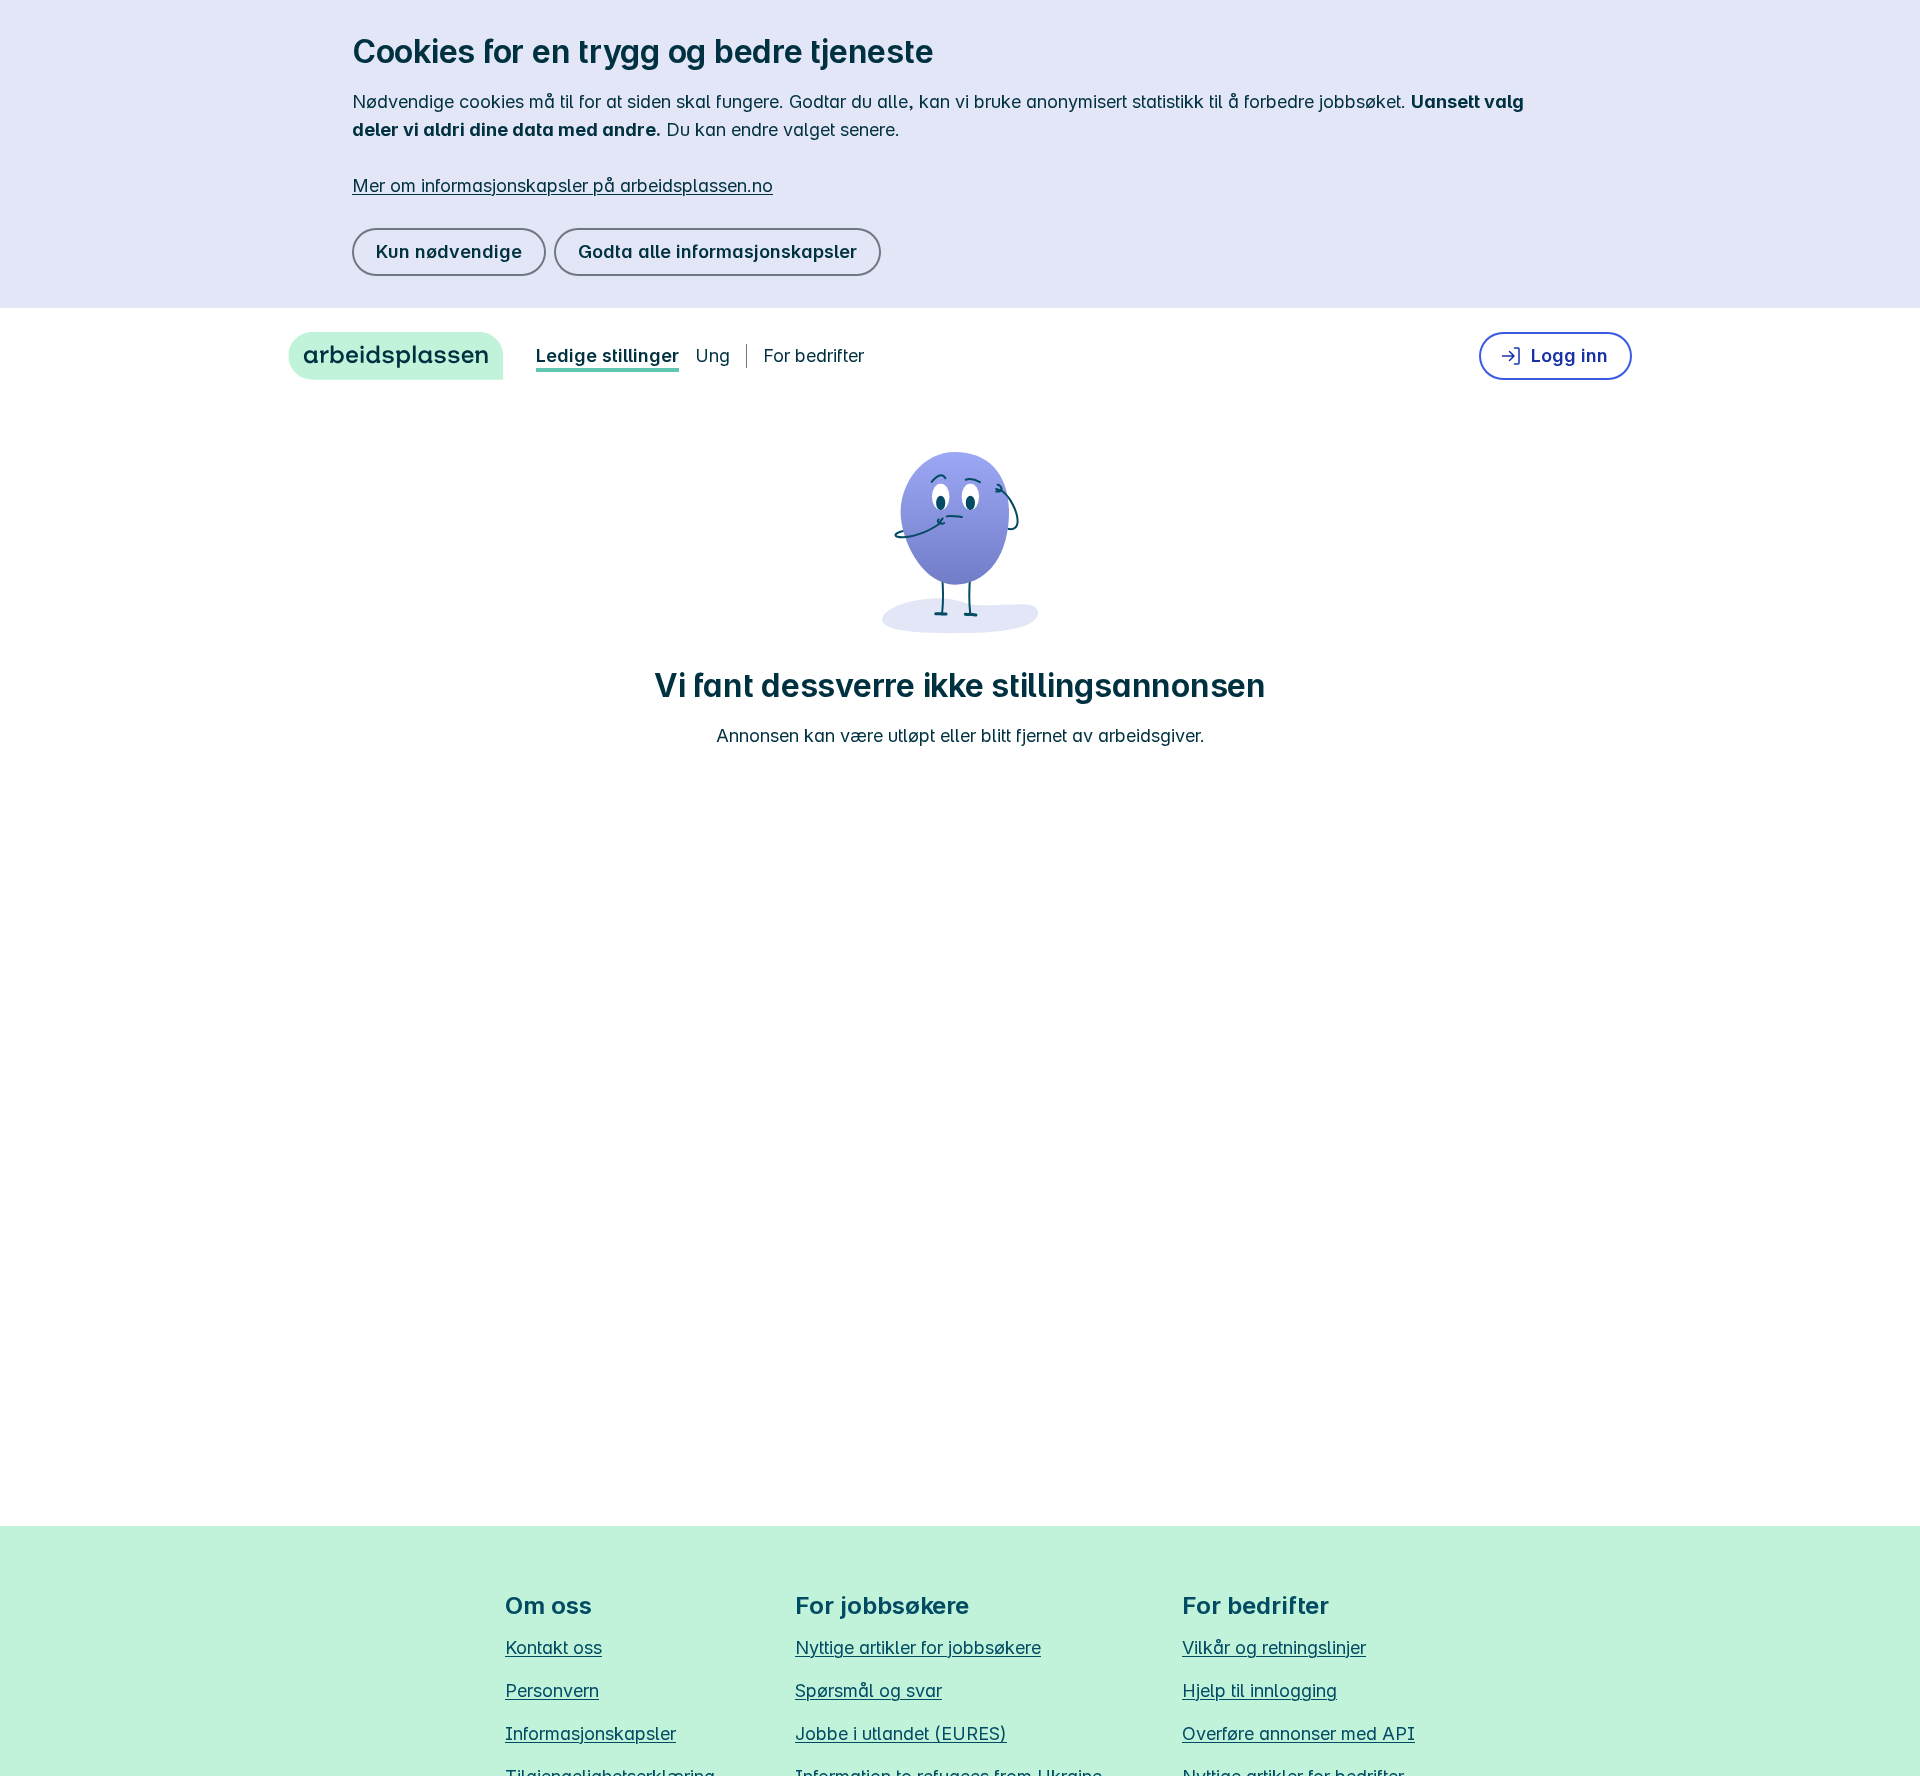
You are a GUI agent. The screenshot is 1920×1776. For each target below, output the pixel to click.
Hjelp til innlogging (1259, 1690)
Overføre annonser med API (1298, 1733)
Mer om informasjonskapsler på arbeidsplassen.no (562, 185)
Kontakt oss (553, 1647)
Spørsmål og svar (868, 1690)
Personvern (552, 1690)
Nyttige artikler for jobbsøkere (918, 1647)
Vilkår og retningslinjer (1274, 1647)
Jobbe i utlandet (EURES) (901, 1733)
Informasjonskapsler (590, 1733)
